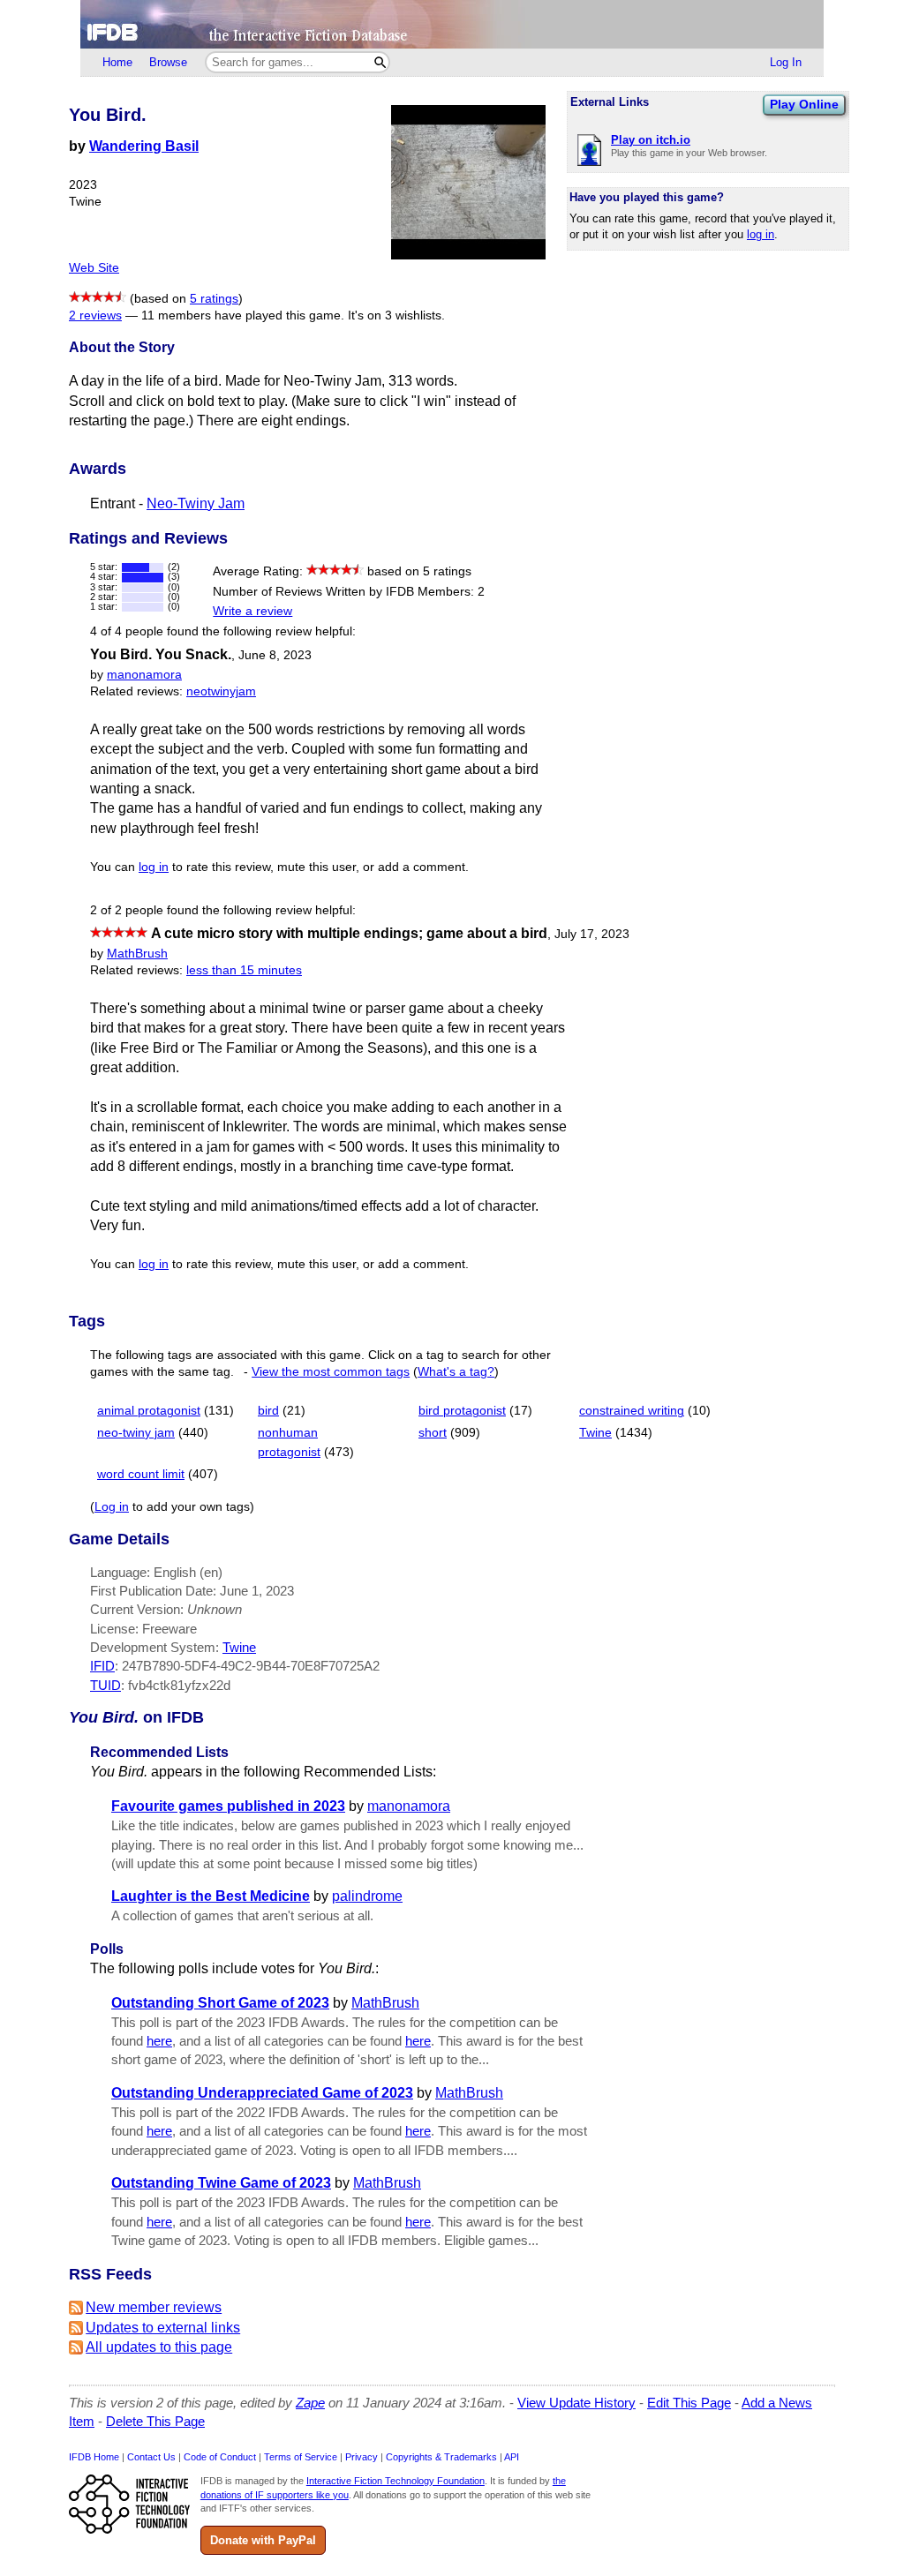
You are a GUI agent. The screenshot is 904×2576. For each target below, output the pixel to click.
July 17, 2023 (592, 934)
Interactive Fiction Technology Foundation (395, 2481)
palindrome (367, 1896)
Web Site (94, 268)
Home (117, 62)
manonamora (144, 675)
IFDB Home (94, 2457)
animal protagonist (149, 1411)
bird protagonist (462, 1411)
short (433, 1433)
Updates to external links (163, 2328)
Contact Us (151, 2457)
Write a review (252, 611)
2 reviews (95, 315)
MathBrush (137, 954)
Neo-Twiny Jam (196, 503)
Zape (310, 2403)
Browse (168, 62)
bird (268, 1411)
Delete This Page (155, 2421)
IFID (102, 1666)
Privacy (362, 2457)
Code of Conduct (220, 2457)
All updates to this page (159, 2347)
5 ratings (214, 299)
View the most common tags (331, 1372)
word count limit (141, 1474)
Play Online (804, 104)
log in (761, 234)
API (512, 2457)
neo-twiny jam (136, 1433)
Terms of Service (301, 2457)
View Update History (576, 2403)
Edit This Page (689, 2403)
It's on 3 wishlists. (396, 315)
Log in (112, 1507)
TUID (105, 1685)
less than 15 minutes (244, 970)
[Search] (380, 62)
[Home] (452, 24)
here (159, 2041)
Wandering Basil (144, 146)
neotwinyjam (221, 691)
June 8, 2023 (275, 655)
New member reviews (154, 2307)
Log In (786, 62)
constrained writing (632, 1411)
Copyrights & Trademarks (441, 2457)
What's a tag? (456, 1372)
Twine (595, 1433)
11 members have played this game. (243, 315)
